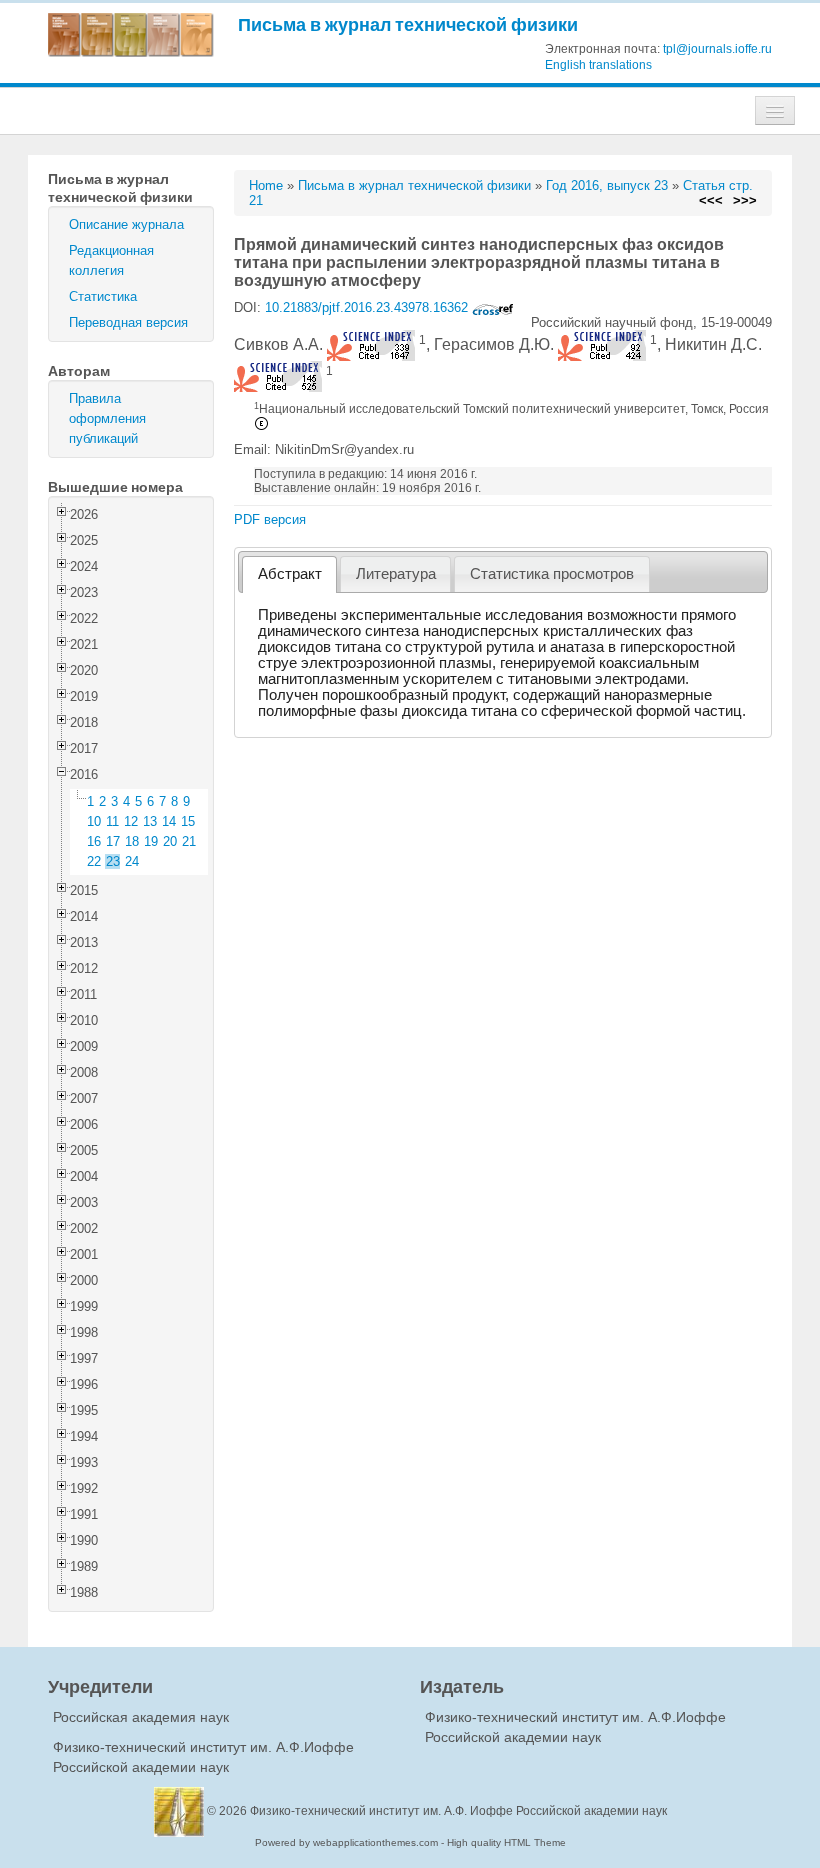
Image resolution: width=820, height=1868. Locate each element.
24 (132, 861)
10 (94, 821)
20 (170, 841)
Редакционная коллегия (111, 260)
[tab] (289, 574)
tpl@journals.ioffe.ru (717, 49)
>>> (745, 200)
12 (131, 821)
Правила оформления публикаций (107, 418)
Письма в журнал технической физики (408, 24)
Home (266, 185)
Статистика (103, 296)
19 (151, 841)
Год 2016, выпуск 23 (607, 185)
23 (113, 861)
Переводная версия (128, 322)
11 (112, 821)
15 (188, 821)
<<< (711, 200)
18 (132, 841)
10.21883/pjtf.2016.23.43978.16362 (368, 307)
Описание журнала (126, 224)
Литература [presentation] (396, 574)
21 (189, 841)
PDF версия (270, 519)
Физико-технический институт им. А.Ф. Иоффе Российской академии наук (458, 1811)
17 (113, 841)
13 (150, 821)
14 (169, 821)
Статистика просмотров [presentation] (552, 574)
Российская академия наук (141, 1717)
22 (94, 861)
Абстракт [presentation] (290, 574)
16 (94, 841)
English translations (598, 65)
